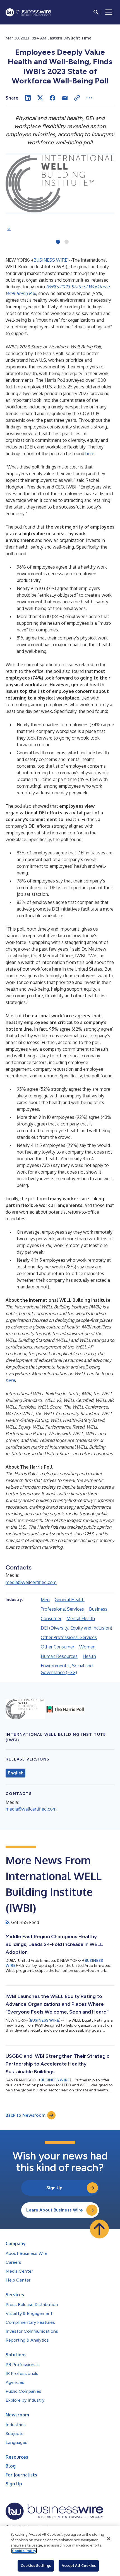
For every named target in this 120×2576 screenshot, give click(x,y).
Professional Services (62, 1609)
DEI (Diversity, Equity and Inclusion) (76, 1628)
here (90, 453)
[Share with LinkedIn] (28, 98)
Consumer (51, 1618)
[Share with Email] (65, 98)
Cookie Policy (24, 2551)
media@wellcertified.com (31, 1582)
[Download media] (9, 229)
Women (87, 1647)
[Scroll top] (99, 2229)
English (15, 1773)
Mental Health (81, 1618)
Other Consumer (57, 1647)
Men (45, 1600)
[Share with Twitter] (40, 98)
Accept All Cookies (79, 2565)
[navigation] (109, 12)
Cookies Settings (36, 2565)
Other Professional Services (69, 1637)
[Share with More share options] (89, 98)
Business (98, 1609)
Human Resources (59, 1656)
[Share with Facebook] (52, 98)
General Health (70, 1600)
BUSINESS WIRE (50, 260)
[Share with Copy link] (77, 98)
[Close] (109, 2539)
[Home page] (28, 12)
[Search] (96, 12)
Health (89, 1656)
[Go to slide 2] (67, 242)
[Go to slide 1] (58, 242)
